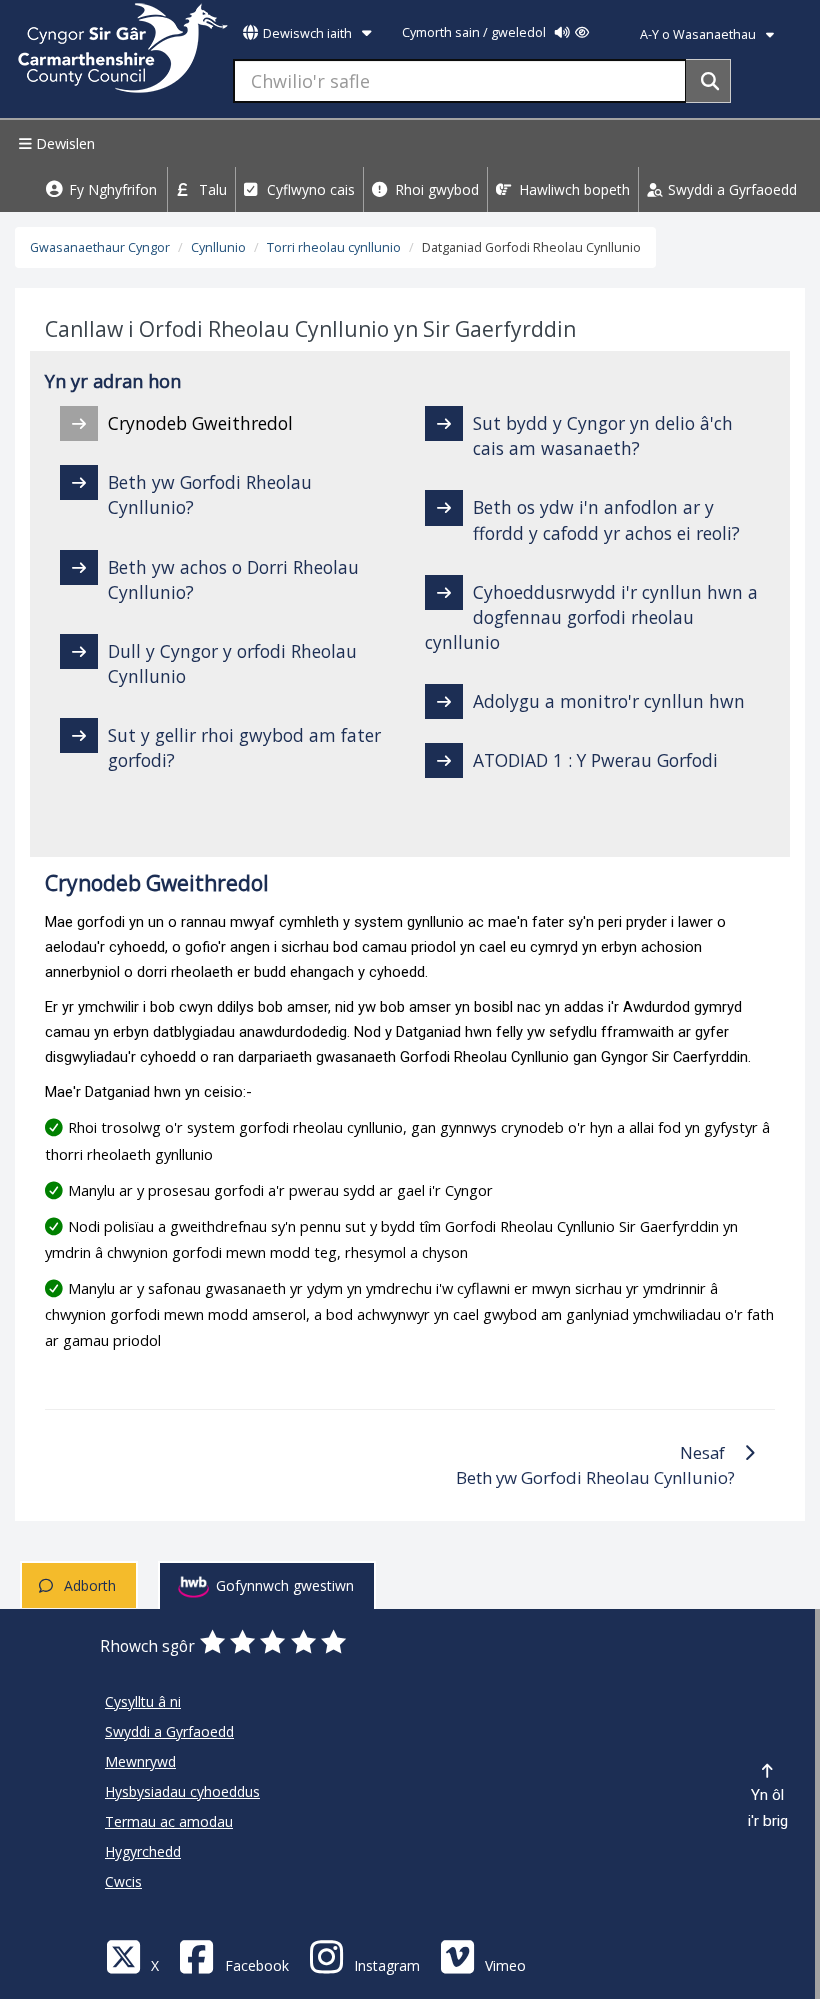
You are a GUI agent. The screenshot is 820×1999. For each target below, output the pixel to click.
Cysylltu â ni (143, 1701)
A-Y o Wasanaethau (699, 34)
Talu (211, 189)
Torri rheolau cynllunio (334, 247)
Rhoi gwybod (435, 189)
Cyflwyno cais (309, 189)
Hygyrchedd (143, 1851)
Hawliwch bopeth (572, 189)
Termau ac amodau (169, 1821)
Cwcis (123, 1881)
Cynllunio (218, 247)
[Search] (708, 81)
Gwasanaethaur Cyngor (100, 247)
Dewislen (63, 143)
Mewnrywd (140, 1761)
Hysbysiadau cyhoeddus (182, 1791)
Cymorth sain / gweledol (475, 32)
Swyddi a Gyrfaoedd (730, 189)
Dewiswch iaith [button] (307, 33)
